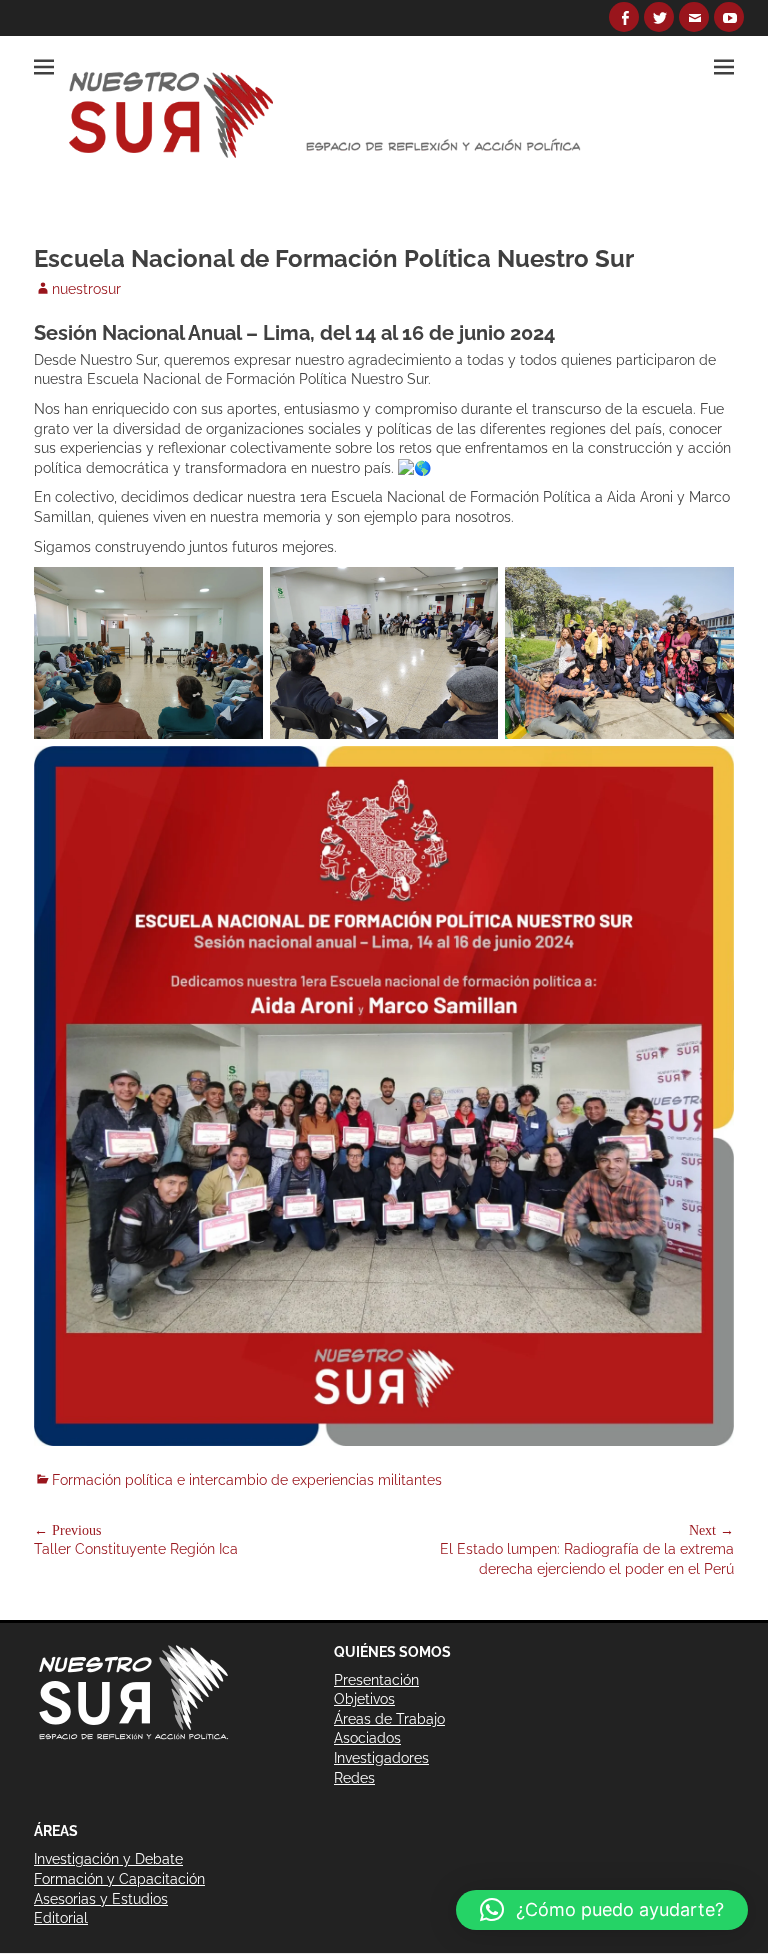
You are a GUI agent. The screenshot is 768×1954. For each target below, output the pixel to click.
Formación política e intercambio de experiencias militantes (247, 1480)
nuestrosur (86, 289)
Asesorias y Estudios (101, 1899)
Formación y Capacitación (119, 1879)
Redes (354, 1778)
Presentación (376, 1680)
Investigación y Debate (108, 1859)
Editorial (61, 1918)
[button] (602, 1910)
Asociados (367, 1738)
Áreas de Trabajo (389, 1719)
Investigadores (381, 1758)
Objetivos (364, 1699)
